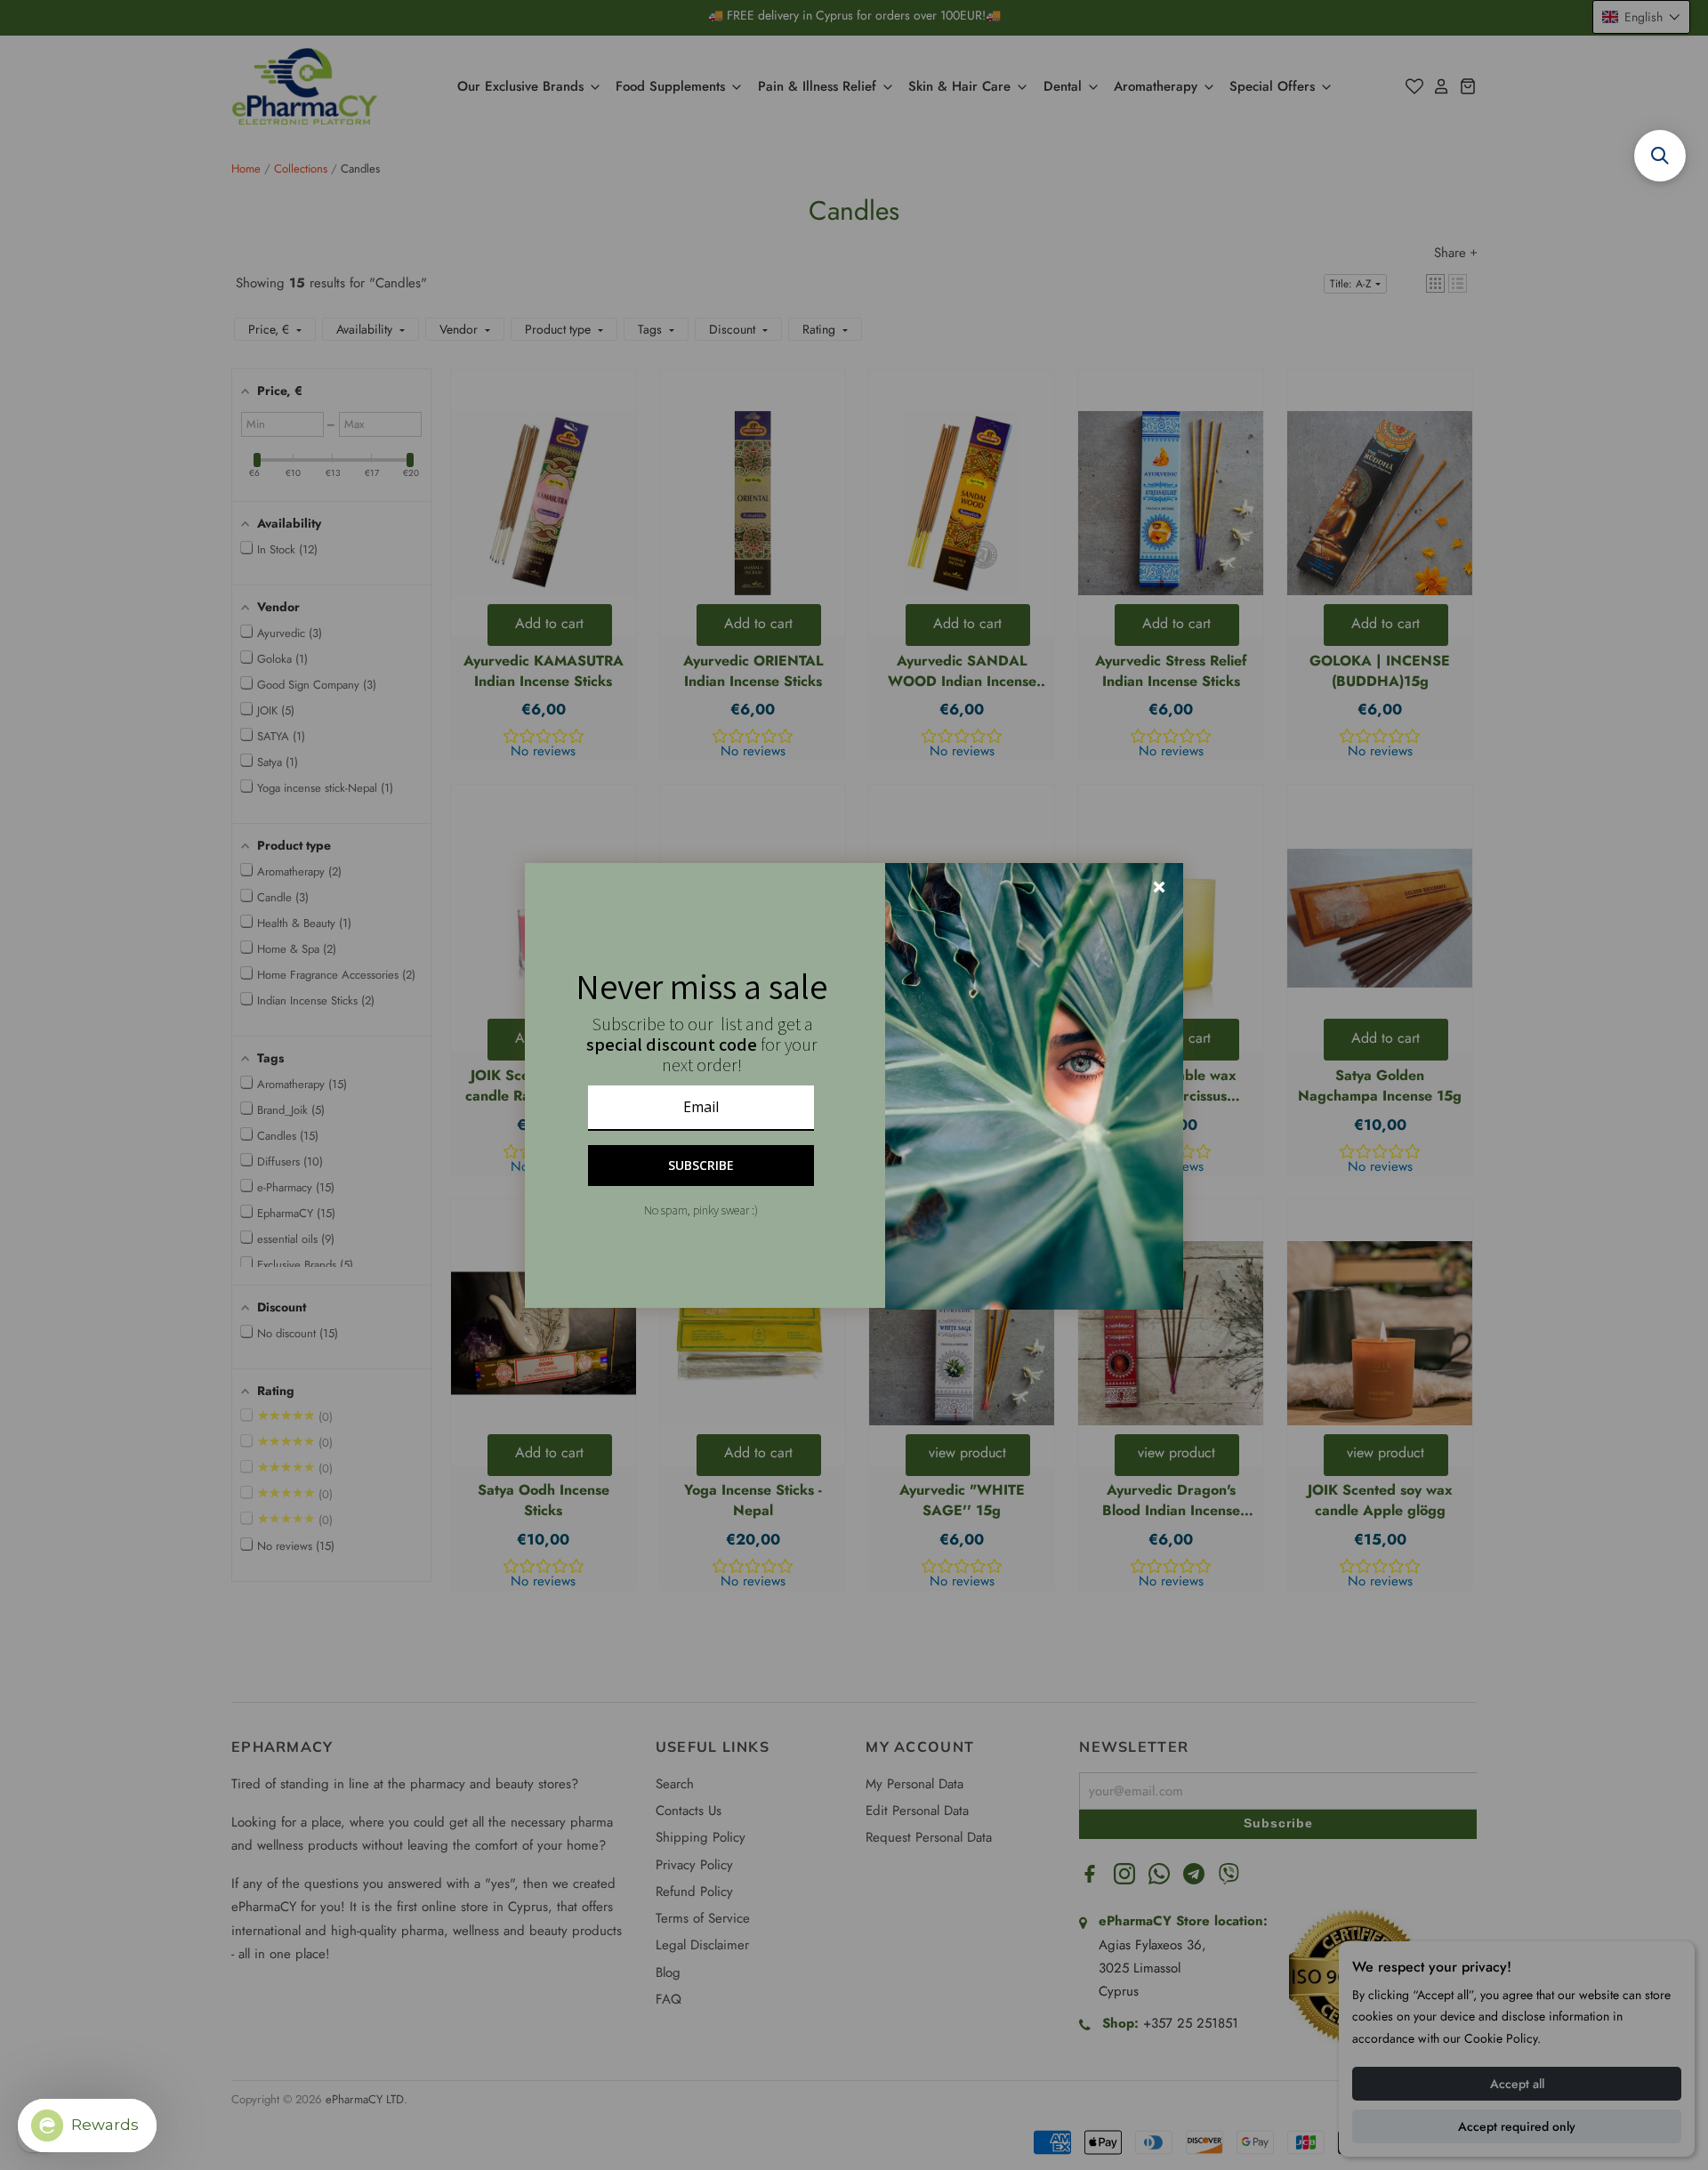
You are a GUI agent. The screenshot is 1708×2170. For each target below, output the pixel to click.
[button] (1660, 156)
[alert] (854, 1085)
